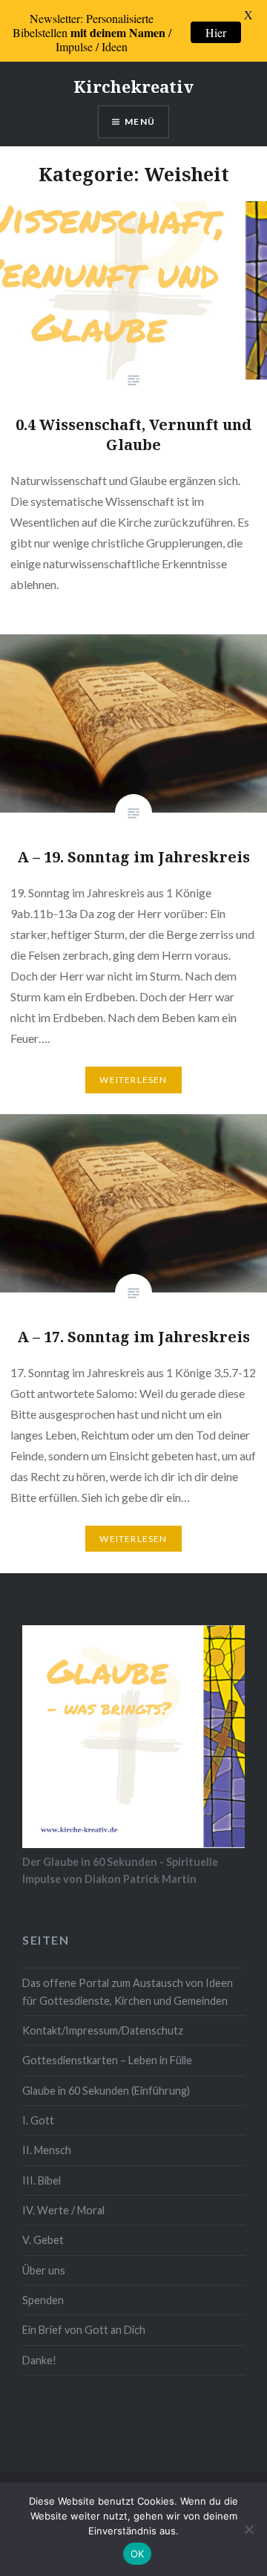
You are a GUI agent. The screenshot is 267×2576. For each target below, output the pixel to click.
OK (138, 2554)
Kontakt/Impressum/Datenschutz (103, 2030)
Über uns (44, 2270)
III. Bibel (42, 2180)
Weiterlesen (133, 1080)
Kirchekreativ (133, 86)
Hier (216, 32)
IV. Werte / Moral (63, 2210)
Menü (140, 121)
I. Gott (38, 2120)
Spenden (43, 2300)
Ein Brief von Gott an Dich (84, 2330)
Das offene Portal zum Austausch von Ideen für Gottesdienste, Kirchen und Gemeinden (128, 1991)
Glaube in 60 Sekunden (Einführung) (106, 2091)
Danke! (39, 2360)
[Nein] (248, 2529)
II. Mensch (47, 2150)
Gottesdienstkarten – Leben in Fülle (107, 2060)
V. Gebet (43, 2240)
